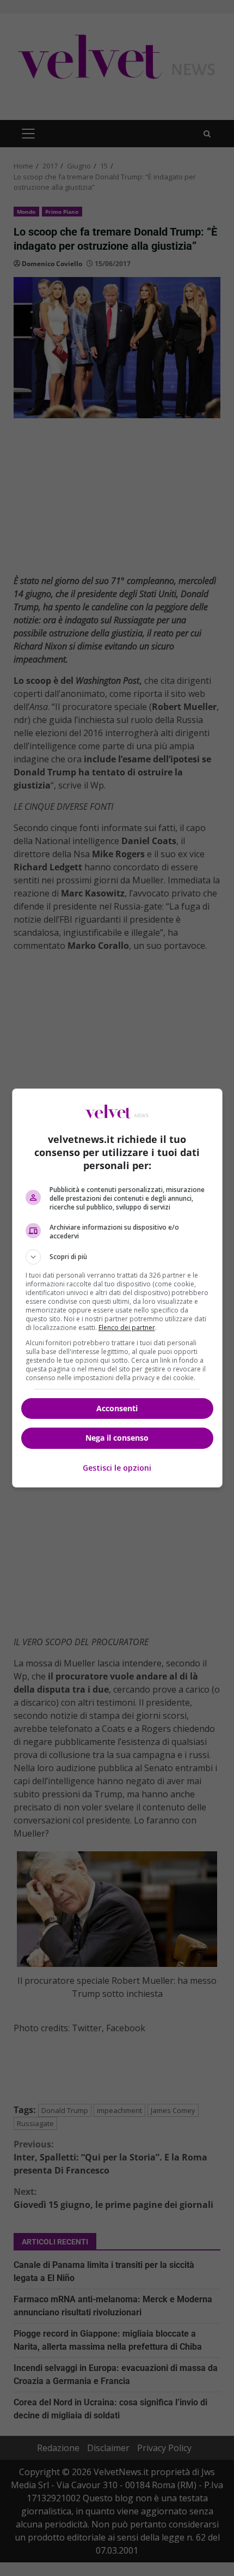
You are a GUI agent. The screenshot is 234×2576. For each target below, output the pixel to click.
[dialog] (117, 1288)
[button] (117, 1257)
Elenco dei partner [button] (127, 1328)
